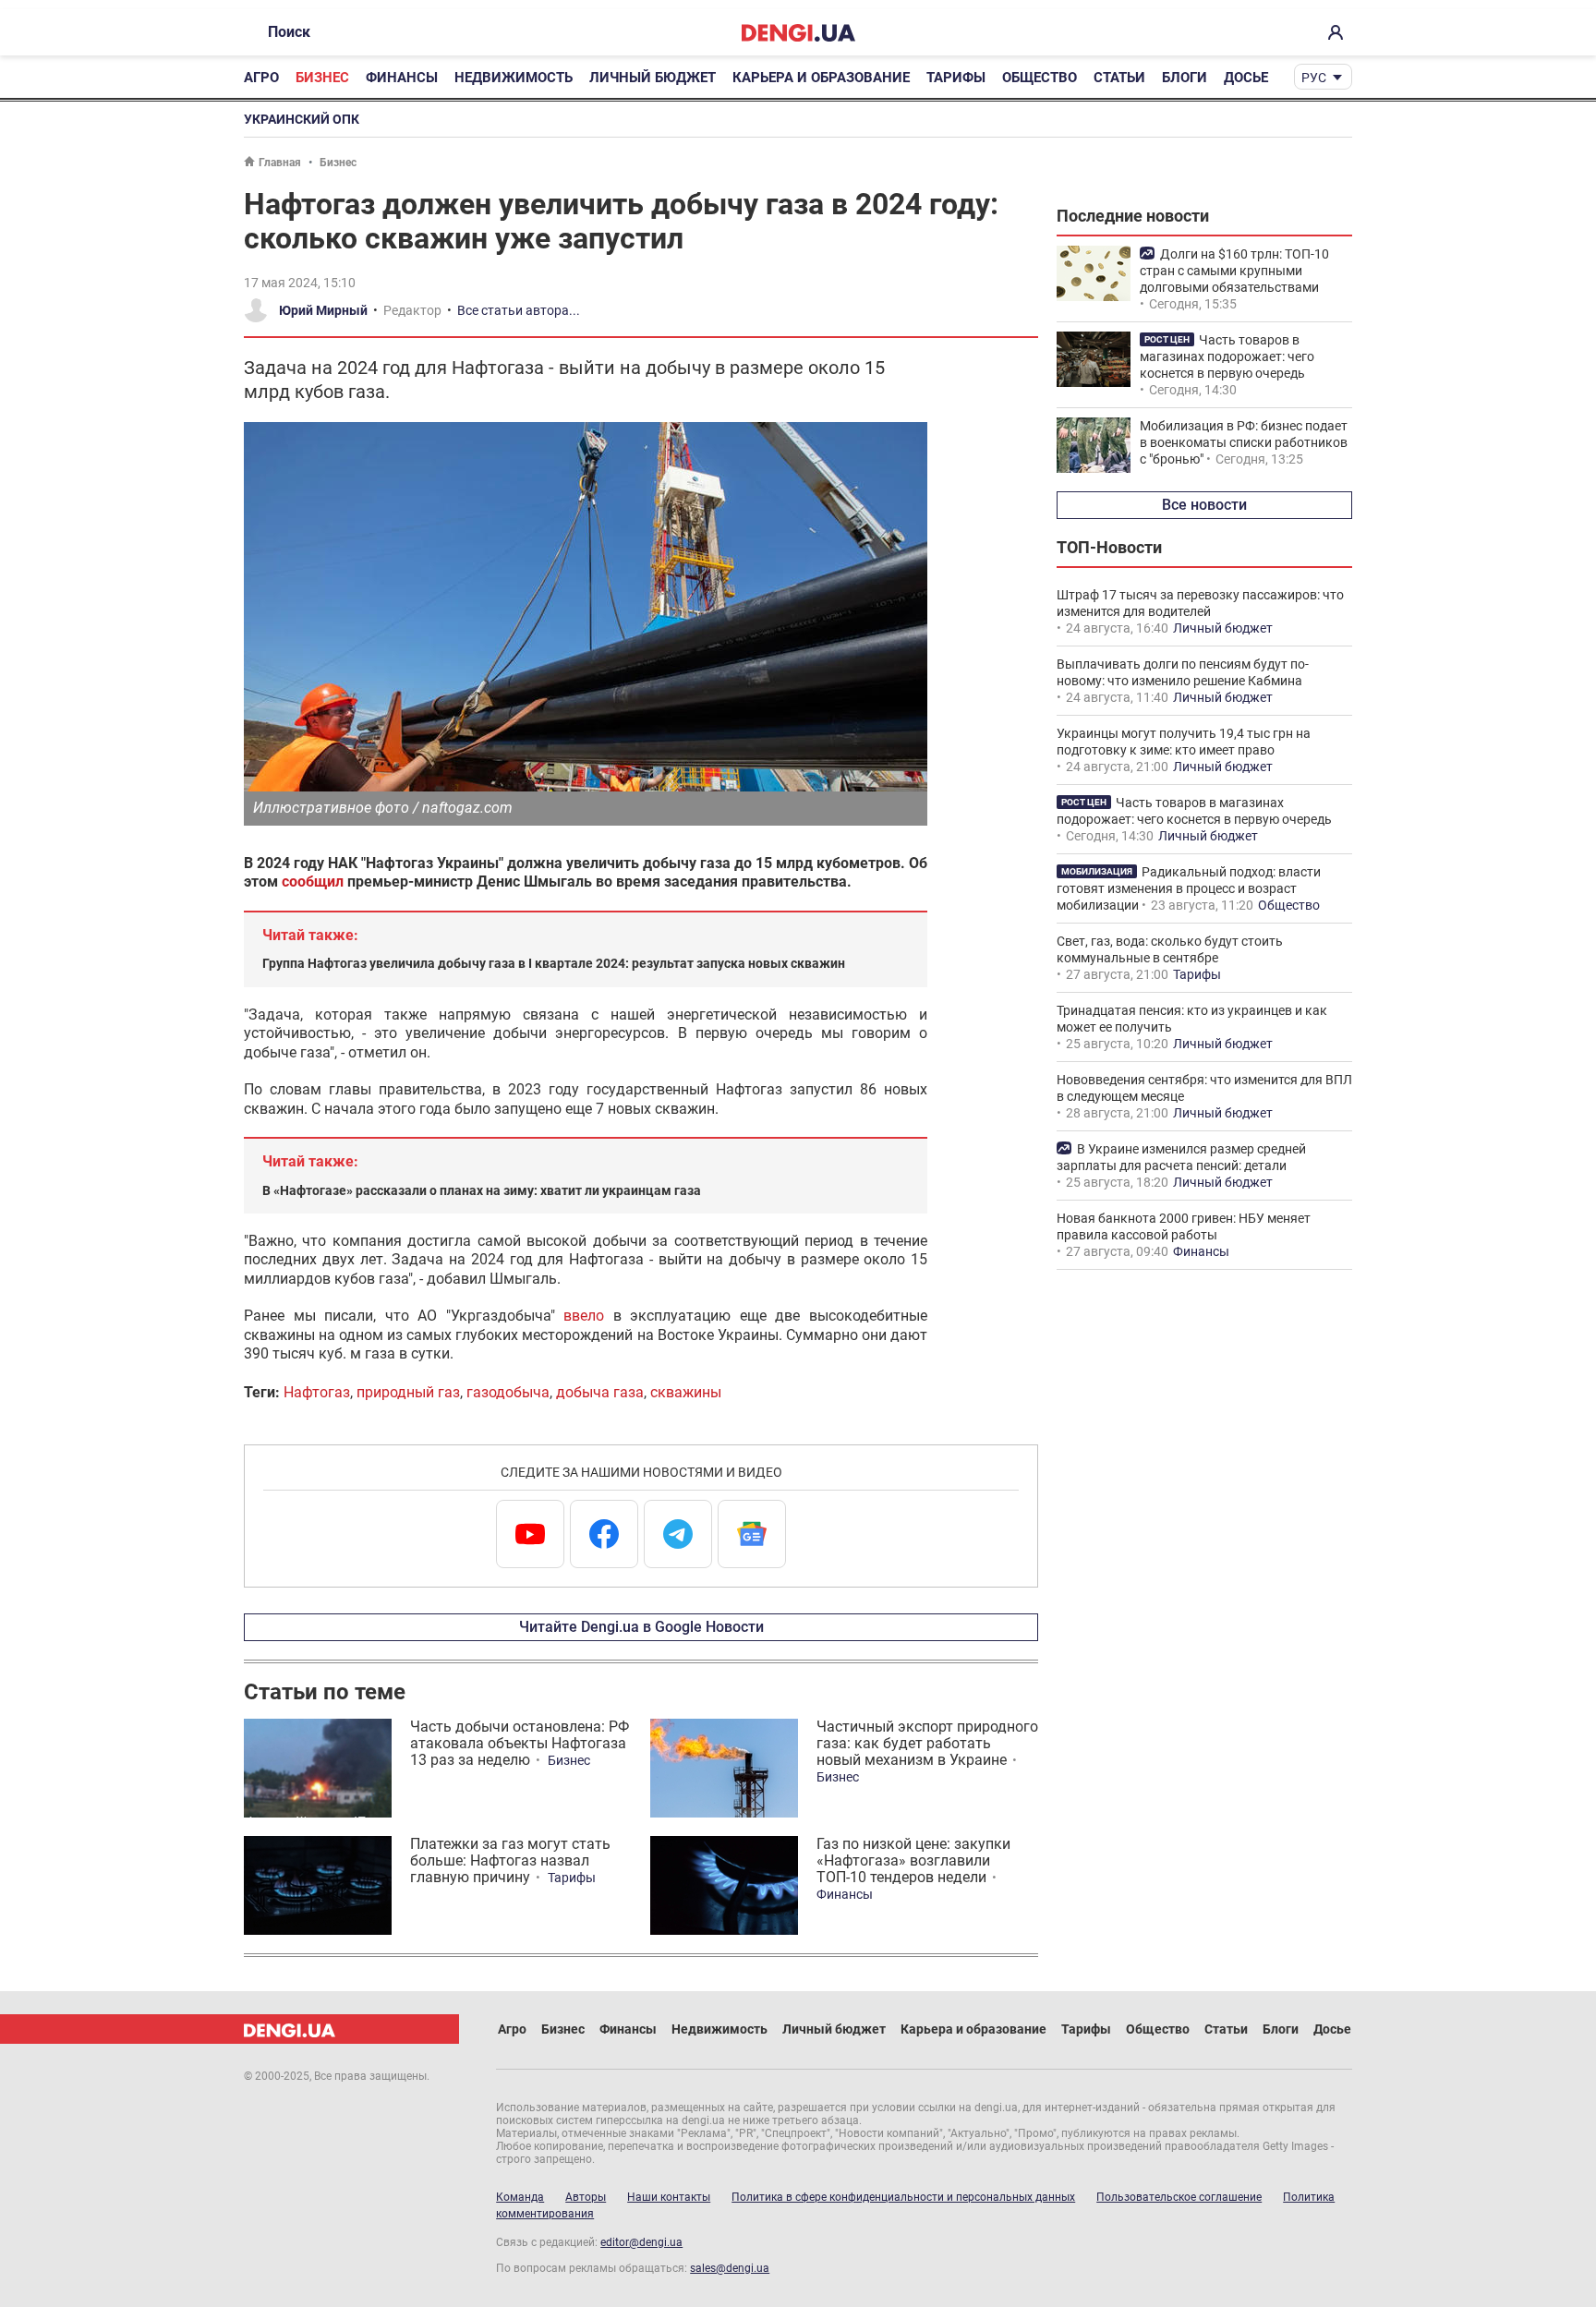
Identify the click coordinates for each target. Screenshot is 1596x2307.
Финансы (402, 78)
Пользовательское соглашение (1179, 2197)
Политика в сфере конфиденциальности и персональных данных (903, 2197)
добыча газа (600, 1392)
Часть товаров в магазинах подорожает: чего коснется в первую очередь (1227, 356)
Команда (520, 2197)
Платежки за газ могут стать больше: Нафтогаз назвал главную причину (510, 1860)
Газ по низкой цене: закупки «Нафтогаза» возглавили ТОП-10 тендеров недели (913, 1860)
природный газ (408, 1392)
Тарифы (956, 78)
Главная (280, 163)
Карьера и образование (821, 78)
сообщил (313, 882)
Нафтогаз (317, 1392)
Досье (1246, 78)
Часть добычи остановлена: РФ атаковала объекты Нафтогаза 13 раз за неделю (520, 1743)
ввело (584, 1316)
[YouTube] (530, 1534)
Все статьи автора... (519, 310)
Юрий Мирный (323, 310)
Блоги (1185, 78)
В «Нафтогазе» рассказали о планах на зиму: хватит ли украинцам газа (482, 1190)
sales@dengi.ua (730, 2268)
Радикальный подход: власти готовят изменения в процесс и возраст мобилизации (1189, 888)
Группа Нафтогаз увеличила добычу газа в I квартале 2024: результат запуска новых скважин (554, 963)
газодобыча (508, 1392)
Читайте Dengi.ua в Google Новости (641, 1627)
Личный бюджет (653, 78)
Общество (1040, 78)
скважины (686, 1392)
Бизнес (322, 78)
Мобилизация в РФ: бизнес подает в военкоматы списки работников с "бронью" (1244, 442)
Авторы (586, 2197)
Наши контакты (669, 2197)
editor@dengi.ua (641, 2242)
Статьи (1119, 78)
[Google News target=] (752, 1534)
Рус (1314, 78)
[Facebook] (604, 1534)
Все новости (1204, 505)
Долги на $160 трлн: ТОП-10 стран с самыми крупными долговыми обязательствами (1234, 271)
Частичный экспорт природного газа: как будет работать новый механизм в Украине (927, 1743)
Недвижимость (514, 78)
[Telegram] (678, 1534)
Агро (261, 78)
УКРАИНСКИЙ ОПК (302, 119)
